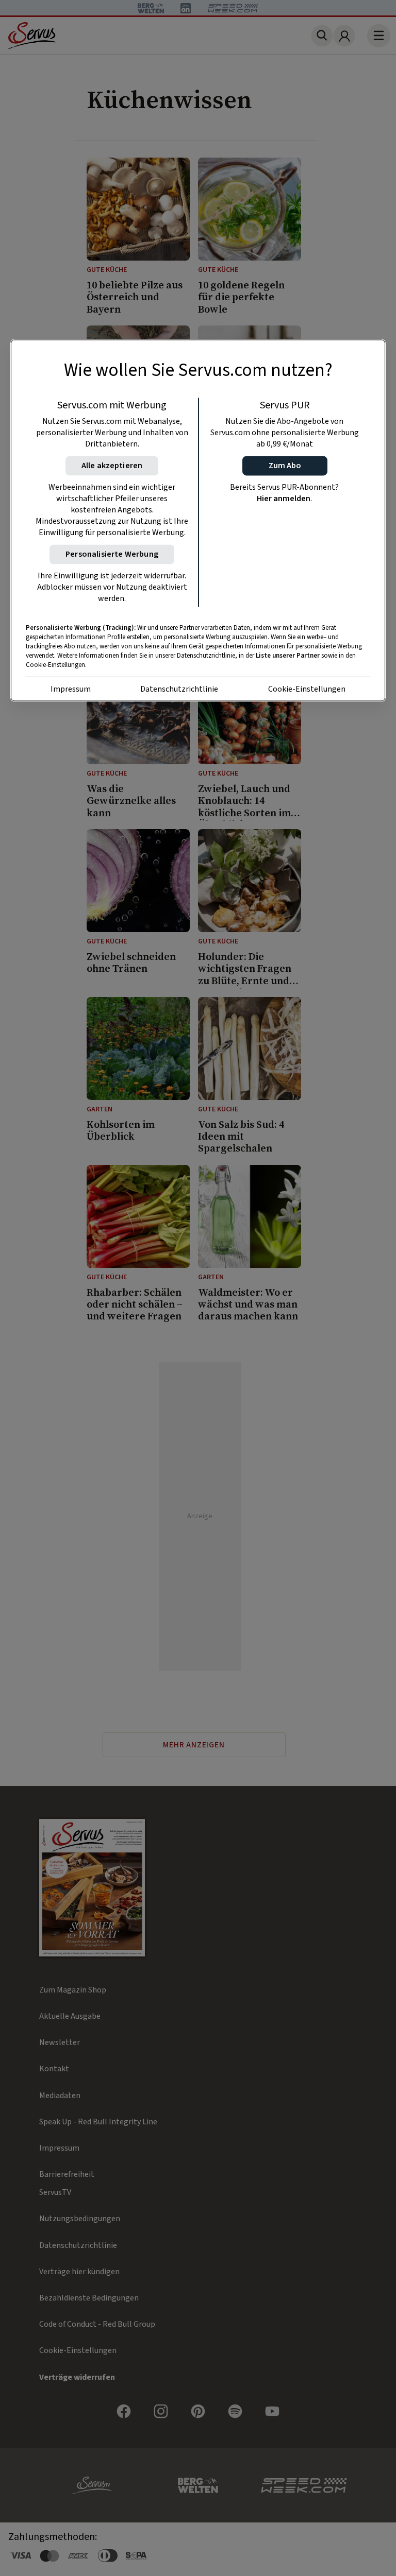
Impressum (71, 690)
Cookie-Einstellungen (307, 690)
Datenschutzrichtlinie (179, 690)
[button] (285, 466)
